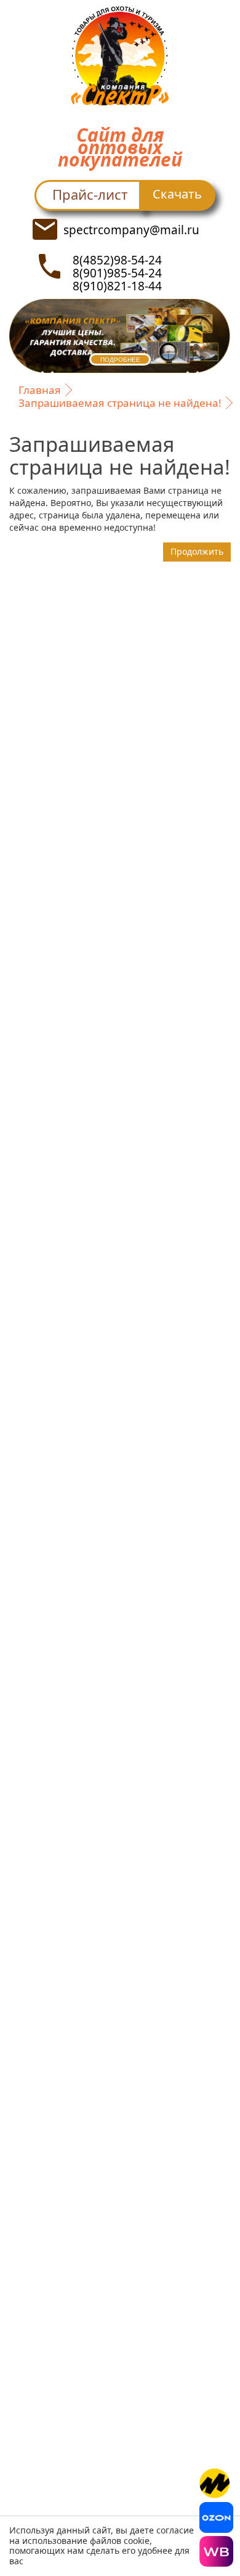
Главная (40, 390)
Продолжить (197, 551)
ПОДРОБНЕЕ (120, 360)
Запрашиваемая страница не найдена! (120, 403)
